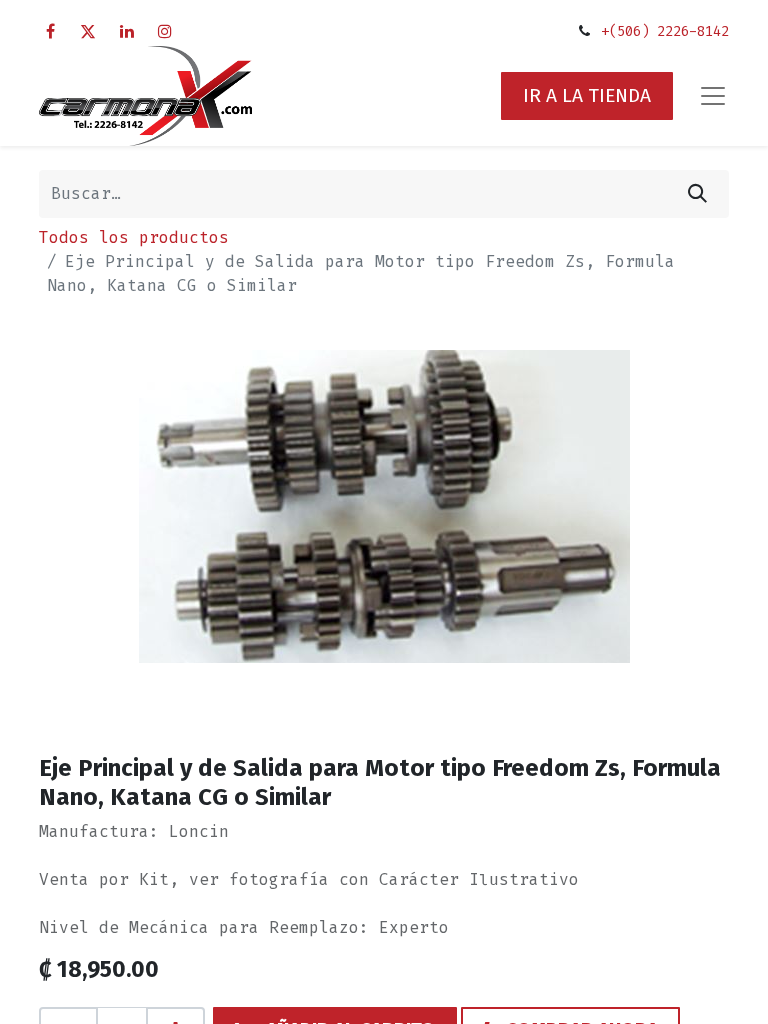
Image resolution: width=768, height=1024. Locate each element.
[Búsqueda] (697, 194)
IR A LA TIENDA (587, 95)
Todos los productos (134, 237)
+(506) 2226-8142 (665, 31)
